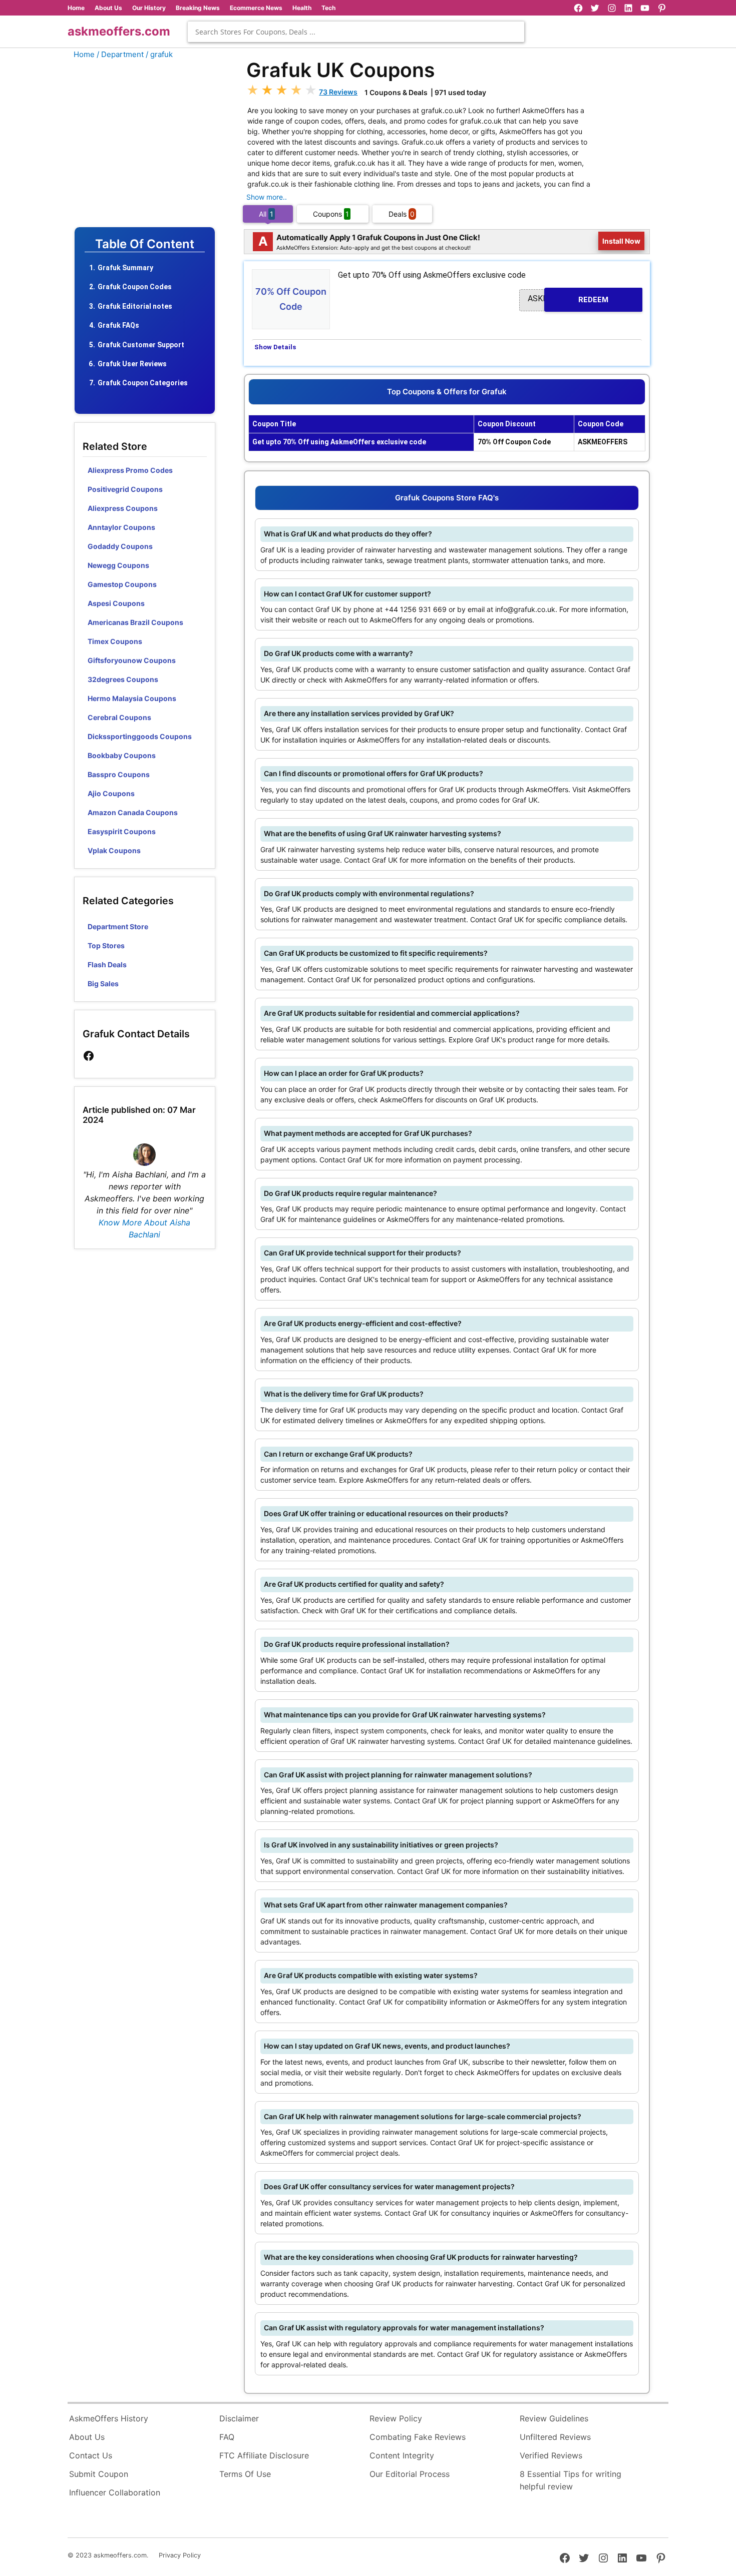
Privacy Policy (180, 2555)
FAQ (227, 2437)
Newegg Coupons (118, 565)
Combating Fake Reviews (418, 2437)
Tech (328, 8)
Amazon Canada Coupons (133, 812)
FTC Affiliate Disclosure (264, 2455)
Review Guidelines (554, 2418)
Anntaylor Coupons (121, 527)
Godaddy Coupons (120, 546)
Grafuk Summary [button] (125, 268)
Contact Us (91, 2455)
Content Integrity (402, 2455)
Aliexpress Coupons (123, 508)
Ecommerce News (256, 8)
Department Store (118, 926)
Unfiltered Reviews (555, 2437)
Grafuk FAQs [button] (118, 325)
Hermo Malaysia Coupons (132, 698)
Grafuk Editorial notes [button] (135, 306)
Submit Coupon (99, 2474)
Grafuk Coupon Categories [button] (143, 383)
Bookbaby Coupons (122, 755)
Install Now (622, 241)
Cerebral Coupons (119, 717)
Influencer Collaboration (115, 2492)
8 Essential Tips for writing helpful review (571, 2480)
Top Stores (106, 945)
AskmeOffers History (109, 2418)
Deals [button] (402, 214)
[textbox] (356, 32)
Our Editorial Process (410, 2474)
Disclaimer (239, 2418)
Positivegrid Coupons (125, 489)
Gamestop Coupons (122, 584)
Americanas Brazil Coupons (135, 622)
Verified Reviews (551, 2455)
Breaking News (198, 8)
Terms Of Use (245, 2474)
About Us (108, 8)
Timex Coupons (115, 641)
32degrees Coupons (123, 679)
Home (76, 8)
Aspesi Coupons (116, 603)
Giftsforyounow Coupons (132, 660)
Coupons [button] (331, 214)
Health (302, 8)
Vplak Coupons (114, 850)
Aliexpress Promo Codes (130, 470)
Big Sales (103, 984)
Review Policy (396, 2418)
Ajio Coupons (111, 793)
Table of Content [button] (145, 244)
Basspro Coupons (119, 774)
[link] (89, 1056)
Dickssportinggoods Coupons (140, 736)
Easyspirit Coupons (122, 831)
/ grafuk (159, 54)
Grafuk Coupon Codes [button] (135, 287)
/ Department (120, 54)
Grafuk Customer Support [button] (141, 345)
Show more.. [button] (267, 197)
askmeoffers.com (119, 31)
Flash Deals (107, 964)
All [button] (266, 214)
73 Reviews (338, 92)
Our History (149, 8)
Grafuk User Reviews (132, 364)
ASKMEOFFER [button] (568, 299)
